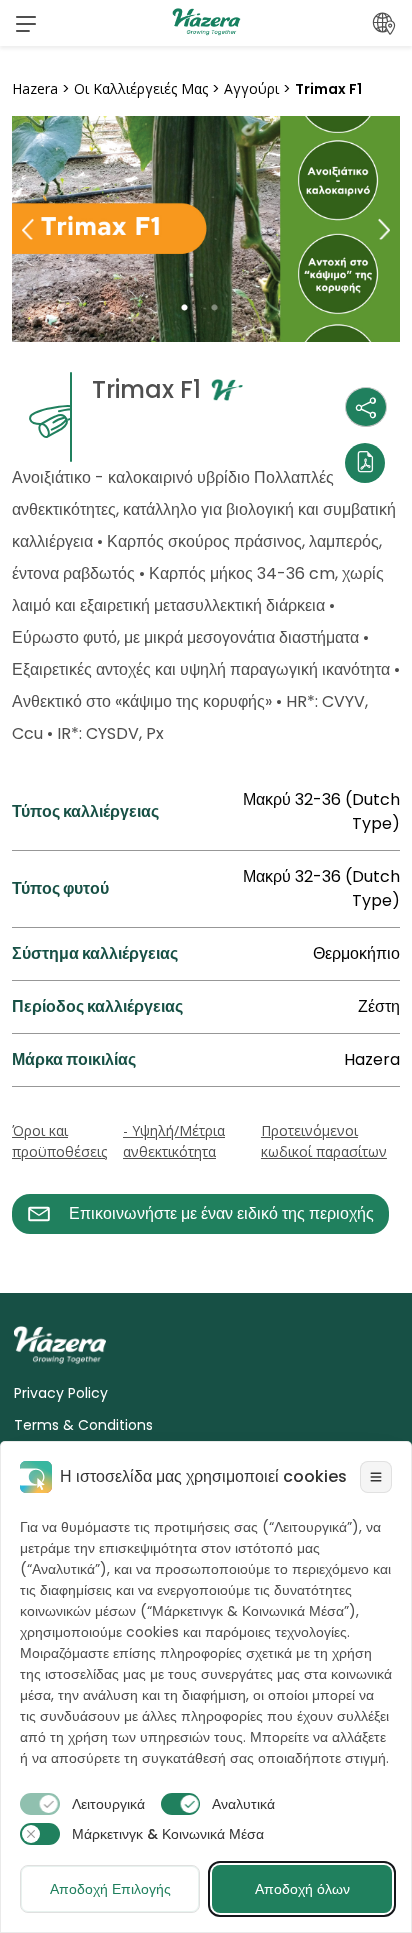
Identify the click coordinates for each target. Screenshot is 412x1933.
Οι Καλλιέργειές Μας (141, 88)
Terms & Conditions (83, 1425)
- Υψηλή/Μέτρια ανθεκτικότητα (174, 1141)
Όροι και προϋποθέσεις (59, 1141)
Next (384, 229)
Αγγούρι (251, 88)
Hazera (35, 88)
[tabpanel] (206, 229)
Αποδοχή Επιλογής (110, 1889)
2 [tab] (221, 308)
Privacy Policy (61, 1393)
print (31, 1245)
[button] (26, 23)
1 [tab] (191, 308)
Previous (28, 229)
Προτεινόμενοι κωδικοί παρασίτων (324, 1141)
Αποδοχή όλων (302, 1889)
